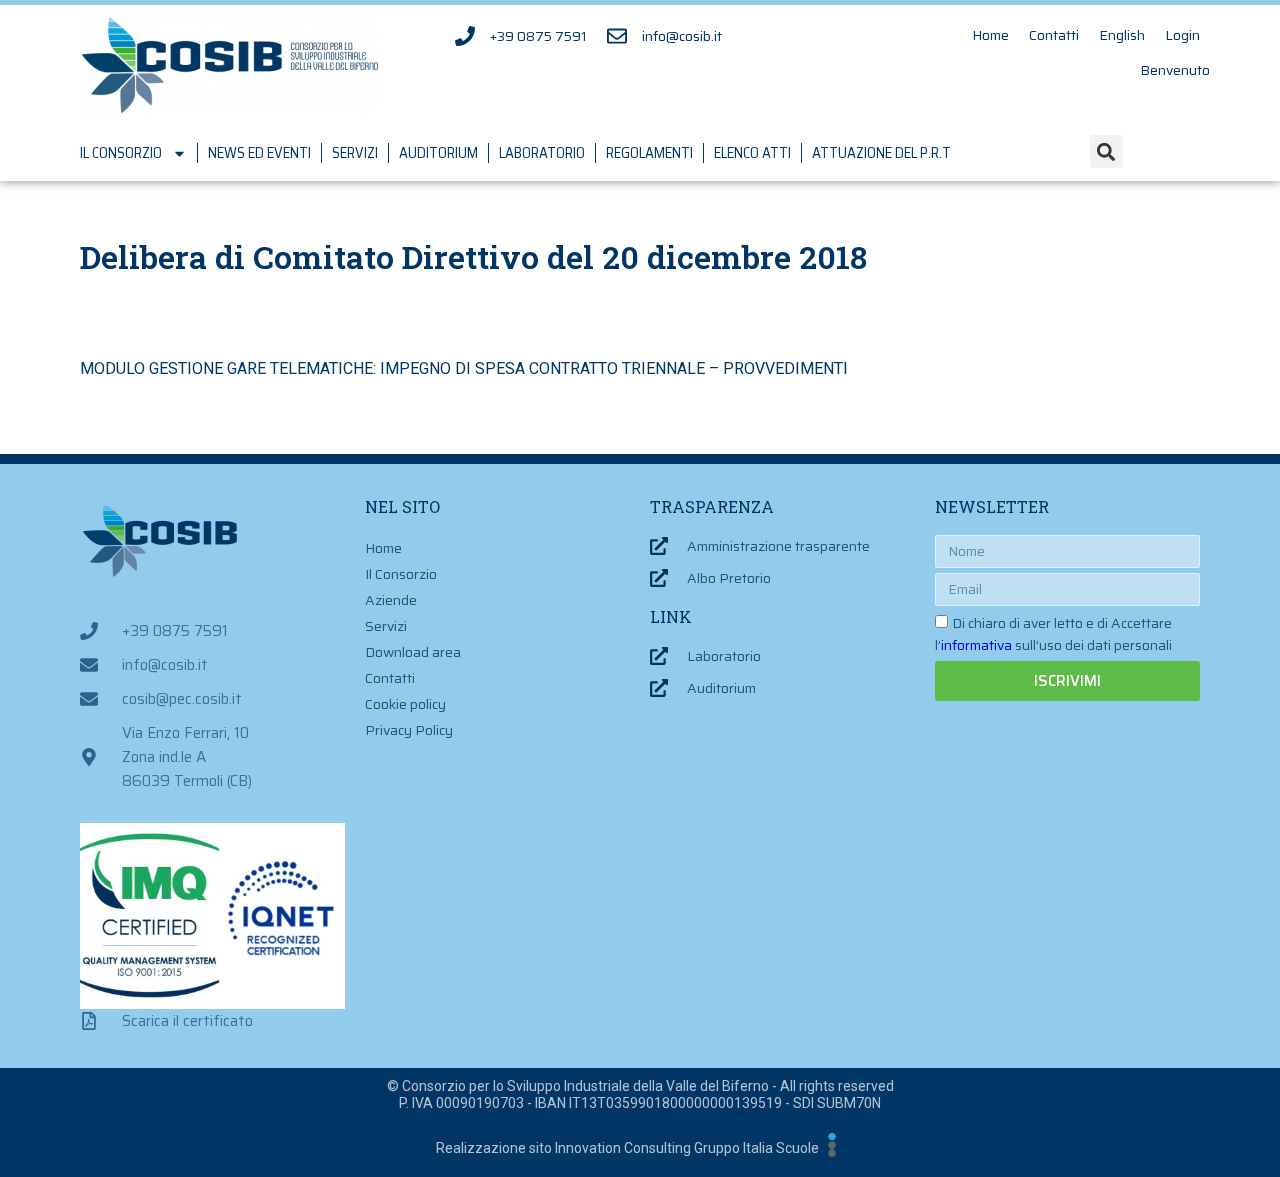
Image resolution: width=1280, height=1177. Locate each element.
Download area (413, 652)
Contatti (1054, 35)
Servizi (355, 153)
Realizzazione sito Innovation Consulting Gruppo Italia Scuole (627, 1148)
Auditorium (438, 153)
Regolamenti (649, 153)
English (1122, 35)
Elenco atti (752, 153)
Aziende (391, 600)
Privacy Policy (409, 730)
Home (990, 35)
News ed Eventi (259, 153)
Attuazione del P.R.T (881, 153)
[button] (1106, 151)
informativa (976, 645)
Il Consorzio (121, 153)
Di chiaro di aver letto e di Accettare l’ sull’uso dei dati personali (1053, 634)
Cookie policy (405, 704)
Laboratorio (542, 153)
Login (1182, 35)
